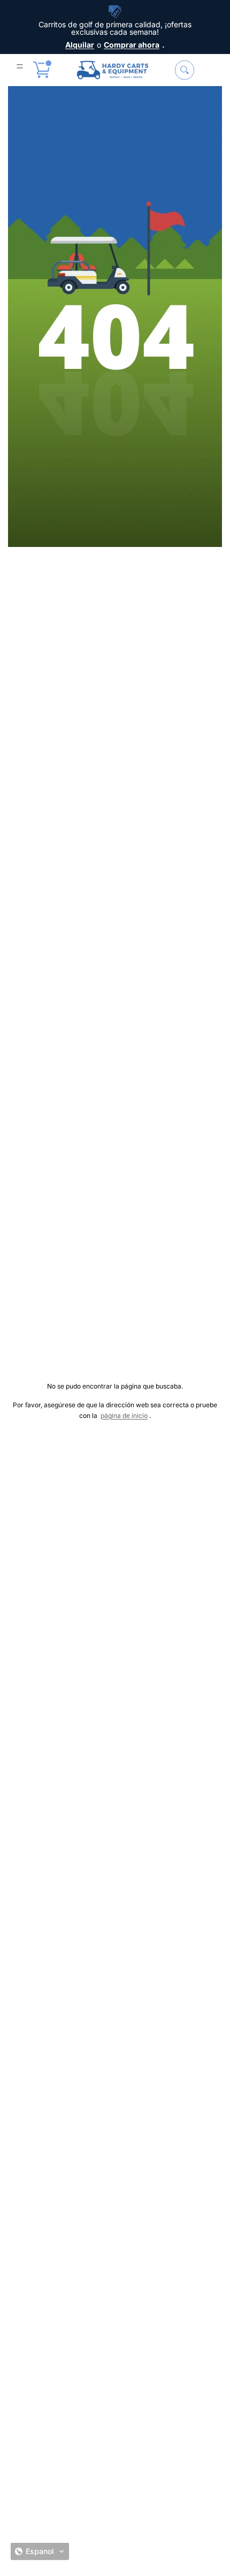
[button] (40, 2551)
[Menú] (20, 66)
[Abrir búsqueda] (185, 70)
